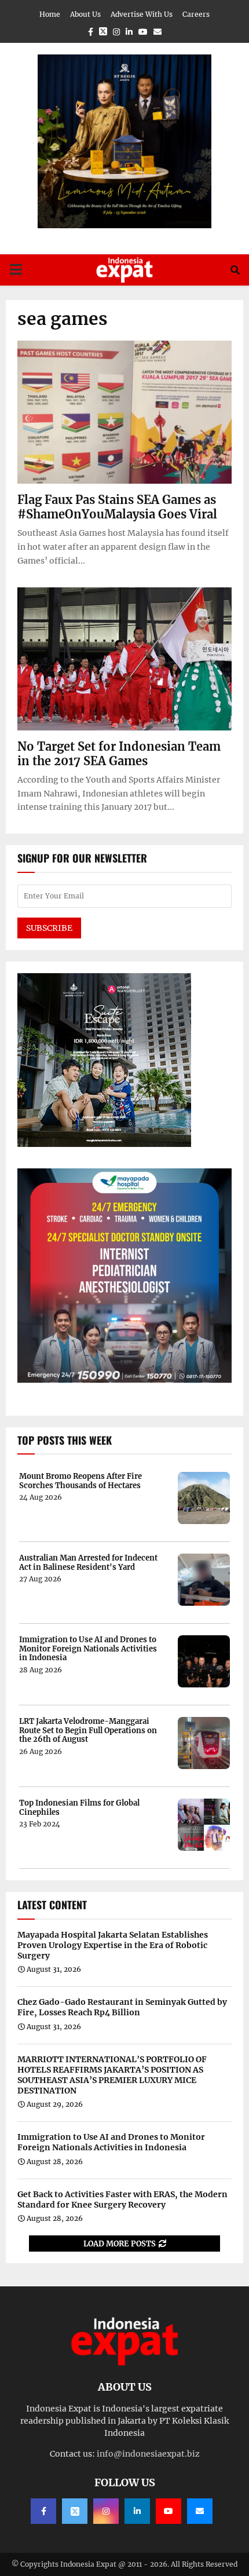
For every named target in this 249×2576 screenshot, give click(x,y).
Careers (196, 14)
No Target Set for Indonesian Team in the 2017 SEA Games (119, 754)
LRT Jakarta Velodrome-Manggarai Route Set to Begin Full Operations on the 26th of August (88, 1731)
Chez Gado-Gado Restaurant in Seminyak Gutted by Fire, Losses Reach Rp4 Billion (122, 2007)
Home (50, 14)
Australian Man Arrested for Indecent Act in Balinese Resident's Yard (88, 1563)
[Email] (200, 2511)
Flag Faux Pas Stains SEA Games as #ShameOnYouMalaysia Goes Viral (117, 507)
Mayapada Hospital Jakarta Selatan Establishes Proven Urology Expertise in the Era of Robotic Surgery (113, 1945)
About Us (85, 14)
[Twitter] (75, 2511)
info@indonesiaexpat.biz (148, 2454)
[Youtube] (169, 2511)
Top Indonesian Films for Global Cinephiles (79, 1808)
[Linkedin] (137, 2511)
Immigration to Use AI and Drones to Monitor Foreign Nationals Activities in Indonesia (88, 1649)
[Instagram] (106, 2511)
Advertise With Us (142, 14)
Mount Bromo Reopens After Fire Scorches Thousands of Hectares (80, 1481)
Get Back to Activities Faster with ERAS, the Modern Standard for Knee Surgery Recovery (122, 2199)
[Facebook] (43, 2511)
